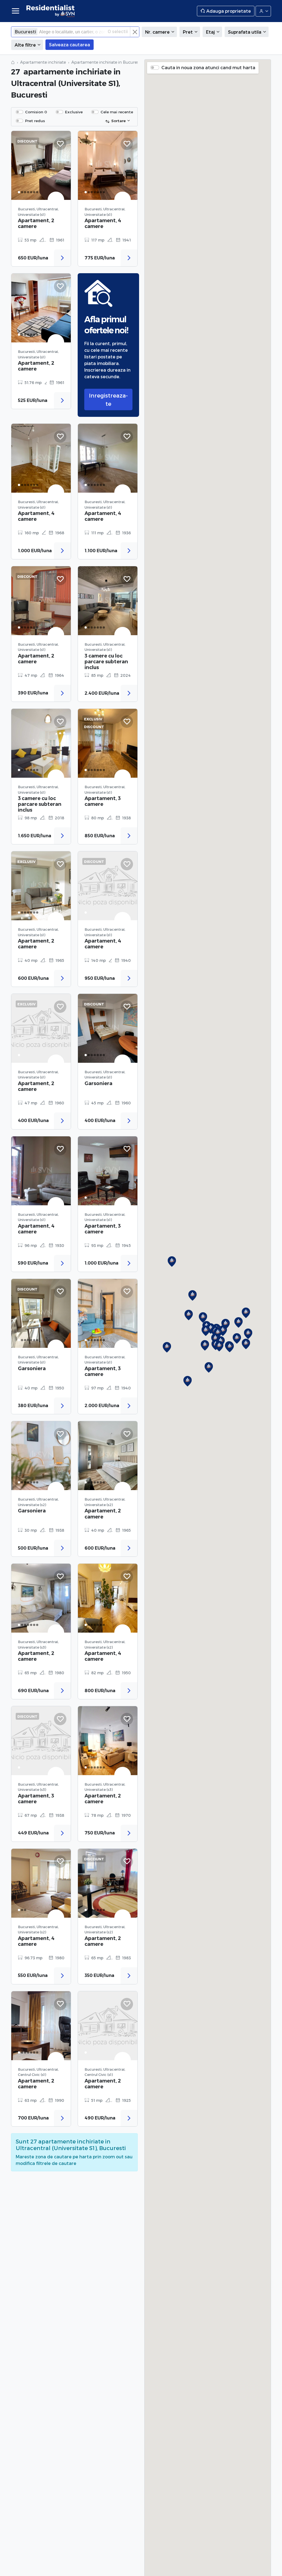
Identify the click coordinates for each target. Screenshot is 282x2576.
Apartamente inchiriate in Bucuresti (106, 62)
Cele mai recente (117, 112)
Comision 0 (36, 112)
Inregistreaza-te (108, 399)
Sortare (118, 121)
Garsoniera (98, 1083)
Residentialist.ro (51, 11)
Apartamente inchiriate (43, 62)
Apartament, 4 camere (103, 223)
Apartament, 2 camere (36, 223)
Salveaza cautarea (70, 45)
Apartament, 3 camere (103, 801)
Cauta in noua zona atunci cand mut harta (208, 67)
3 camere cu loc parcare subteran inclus (106, 662)
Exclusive (74, 112)
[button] (246, 1344)
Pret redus (35, 121)
